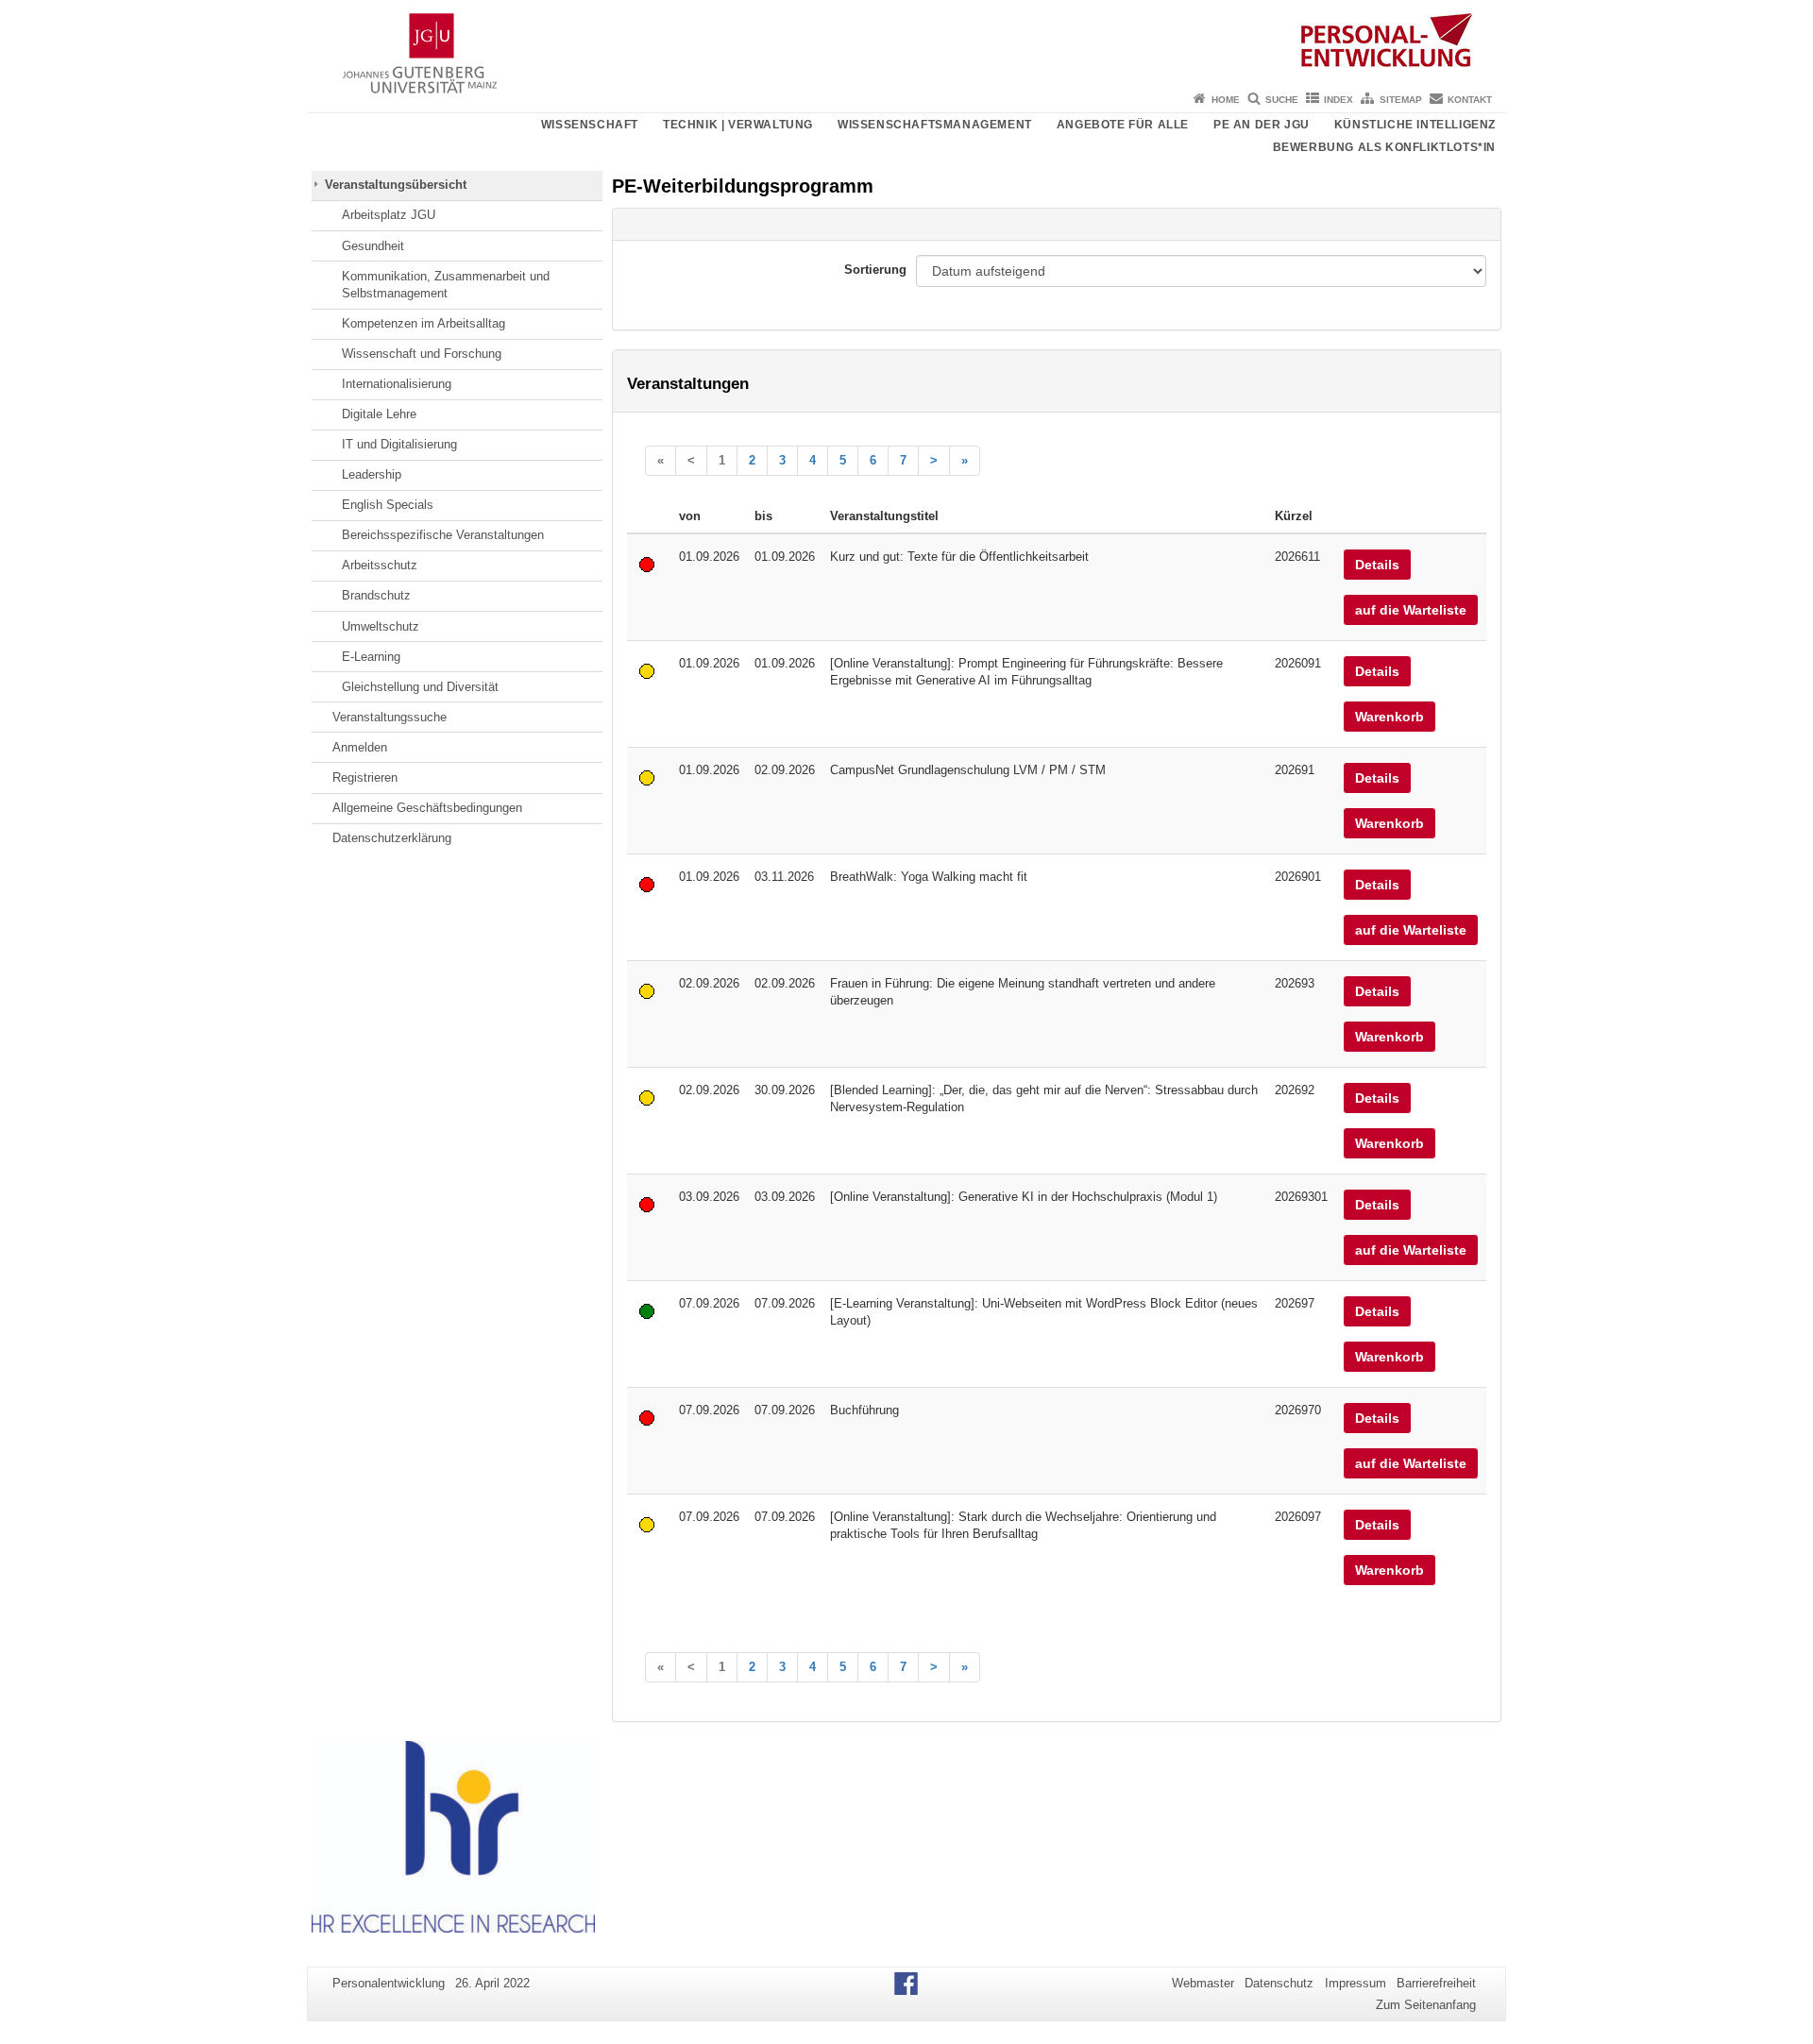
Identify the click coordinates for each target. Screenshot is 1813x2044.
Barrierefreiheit (1436, 1983)
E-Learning (371, 657)
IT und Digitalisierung (399, 444)
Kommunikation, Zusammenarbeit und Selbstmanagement (446, 285)
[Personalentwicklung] (906, 42)
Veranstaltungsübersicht (396, 185)
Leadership (372, 474)
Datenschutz (1279, 1983)
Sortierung (875, 270)
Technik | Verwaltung (738, 125)
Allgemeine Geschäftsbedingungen (427, 808)
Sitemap (1401, 100)
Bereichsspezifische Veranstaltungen (443, 535)
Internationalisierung (397, 384)
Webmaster (1203, 1983)
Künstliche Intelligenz (1415, 125)
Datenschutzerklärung (392, 838)
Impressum (1356, 1983)
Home (1226, 100)
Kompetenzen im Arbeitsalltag (424, 323)
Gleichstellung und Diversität (420, 687)
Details (1377, 565)
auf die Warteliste (1411, 610)
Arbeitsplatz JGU (389, 215)
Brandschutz (376, 595)
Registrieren (365, 777)
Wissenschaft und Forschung (422, 354)
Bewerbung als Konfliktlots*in (1384, 147)
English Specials (388, 505)
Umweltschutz (381, 626)
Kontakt (1470, 100)
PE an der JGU (1262, 125)
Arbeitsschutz (380, 565)
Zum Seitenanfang (1426, 2005)
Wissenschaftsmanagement (935, 125)
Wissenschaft (590, 125)
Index (1339, 100)
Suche (1282, 100)
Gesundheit (373, 246)
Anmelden (360, 747)
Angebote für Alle (1123, 125)
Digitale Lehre (379, 414)
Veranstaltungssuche (390, 717)
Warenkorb (1389, 717)
